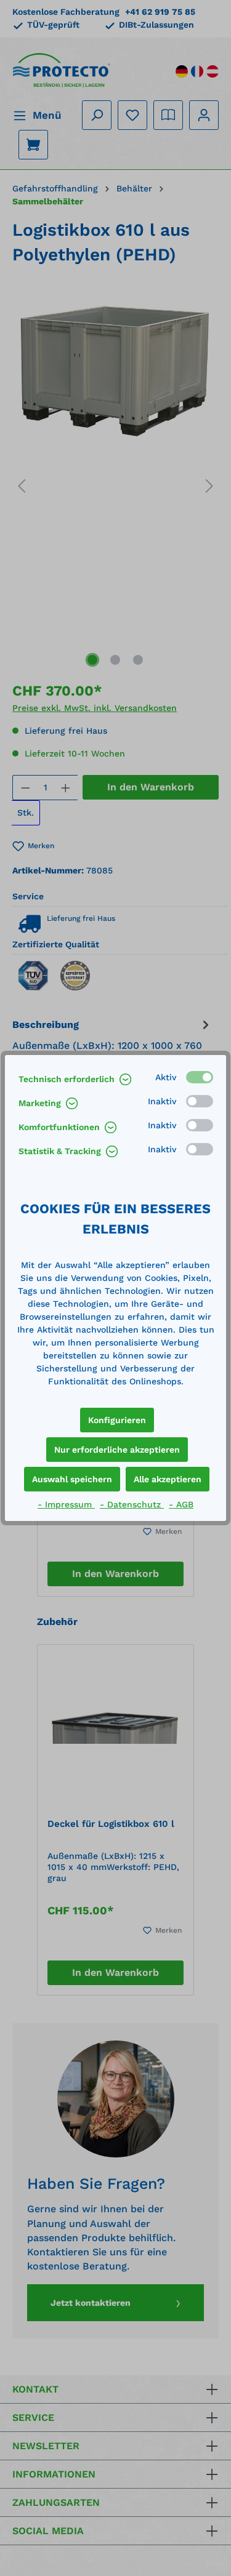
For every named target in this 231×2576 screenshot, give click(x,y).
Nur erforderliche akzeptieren (117, 1450)
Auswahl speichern (72, 1479)
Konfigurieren (117, 1420)
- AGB (181, 1504)
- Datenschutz (132, 1504)
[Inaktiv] (200, 1101)
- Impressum (66, 1504)
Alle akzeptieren (168, 1479)
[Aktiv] (200, 1077)
